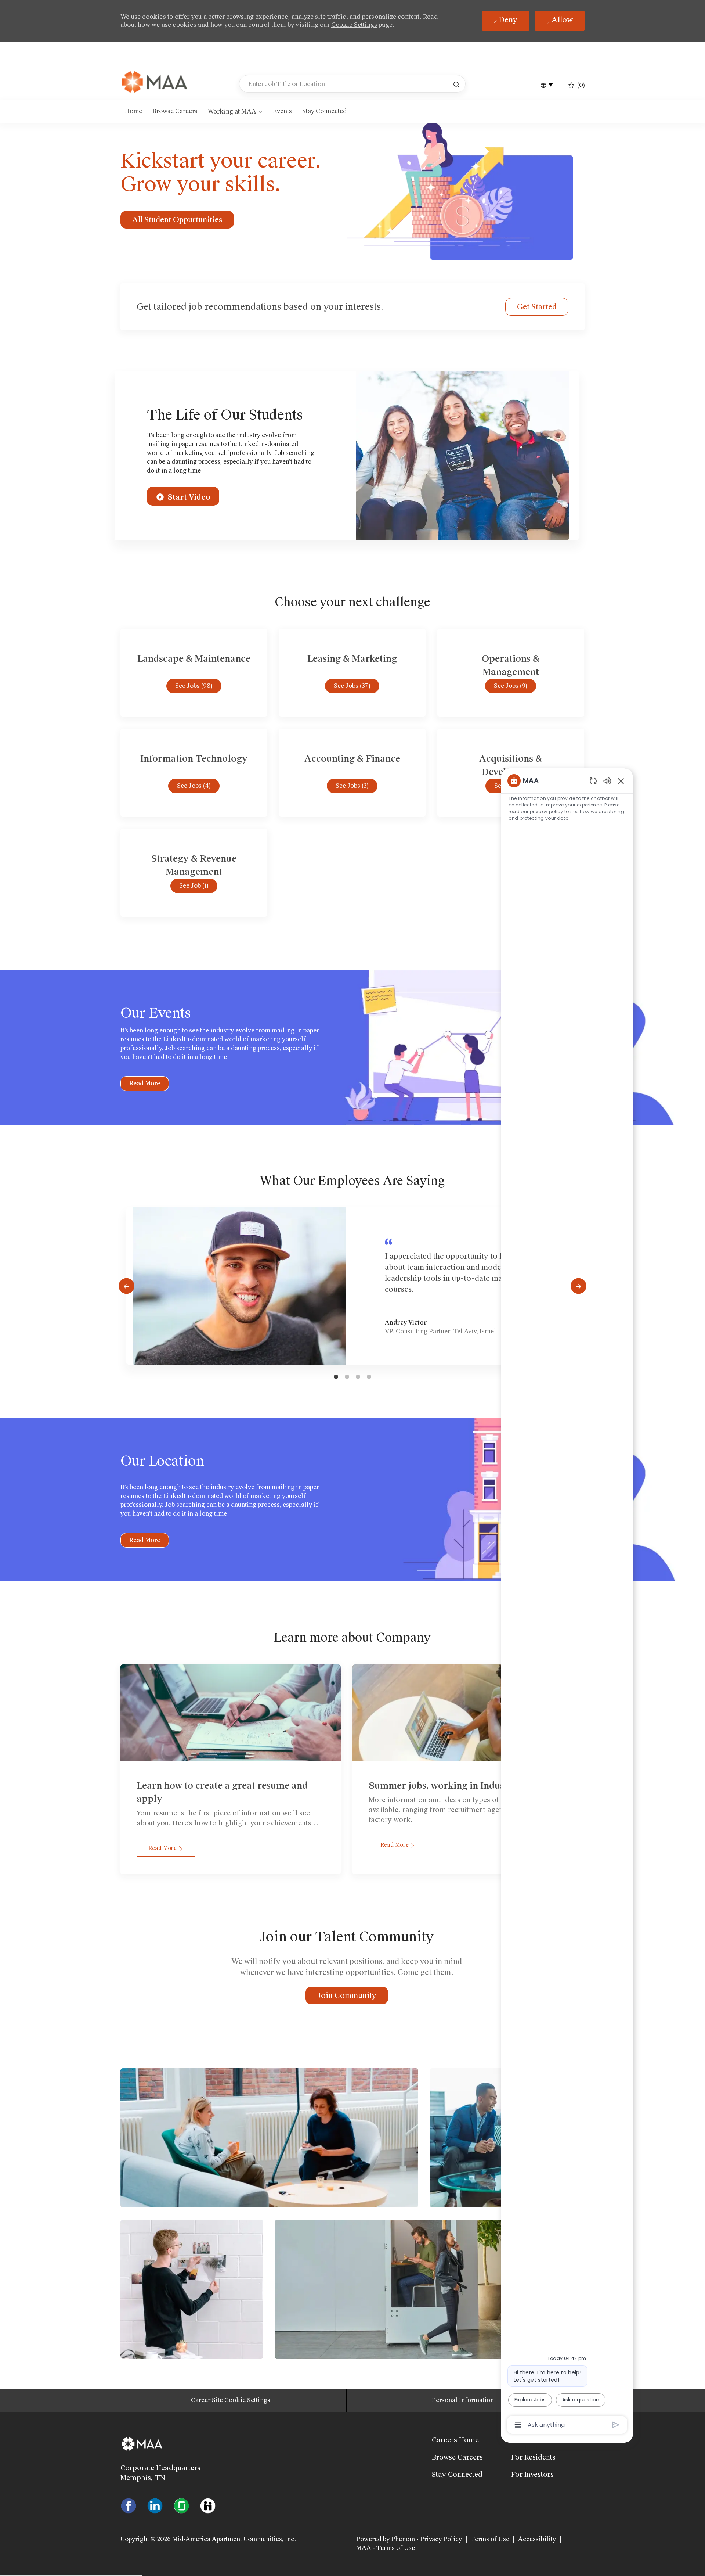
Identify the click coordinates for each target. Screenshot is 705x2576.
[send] (616, 2425)
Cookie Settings (354, 25)
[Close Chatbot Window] (621, 781)
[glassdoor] (181, 2505)
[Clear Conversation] (593, 781)
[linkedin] (155, 2505)
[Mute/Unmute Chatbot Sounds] (607, 781)
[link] (155, 83)
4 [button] (369, 1377)
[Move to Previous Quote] (126, 1286)
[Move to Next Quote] (579, 1286)
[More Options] (518, 2425)
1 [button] (336, 1377)
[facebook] (129, 2505)
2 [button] (347, 1377)
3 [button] (358, 1377)
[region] (567, 1602)
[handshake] (208, 2505)
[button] (456, 84)
